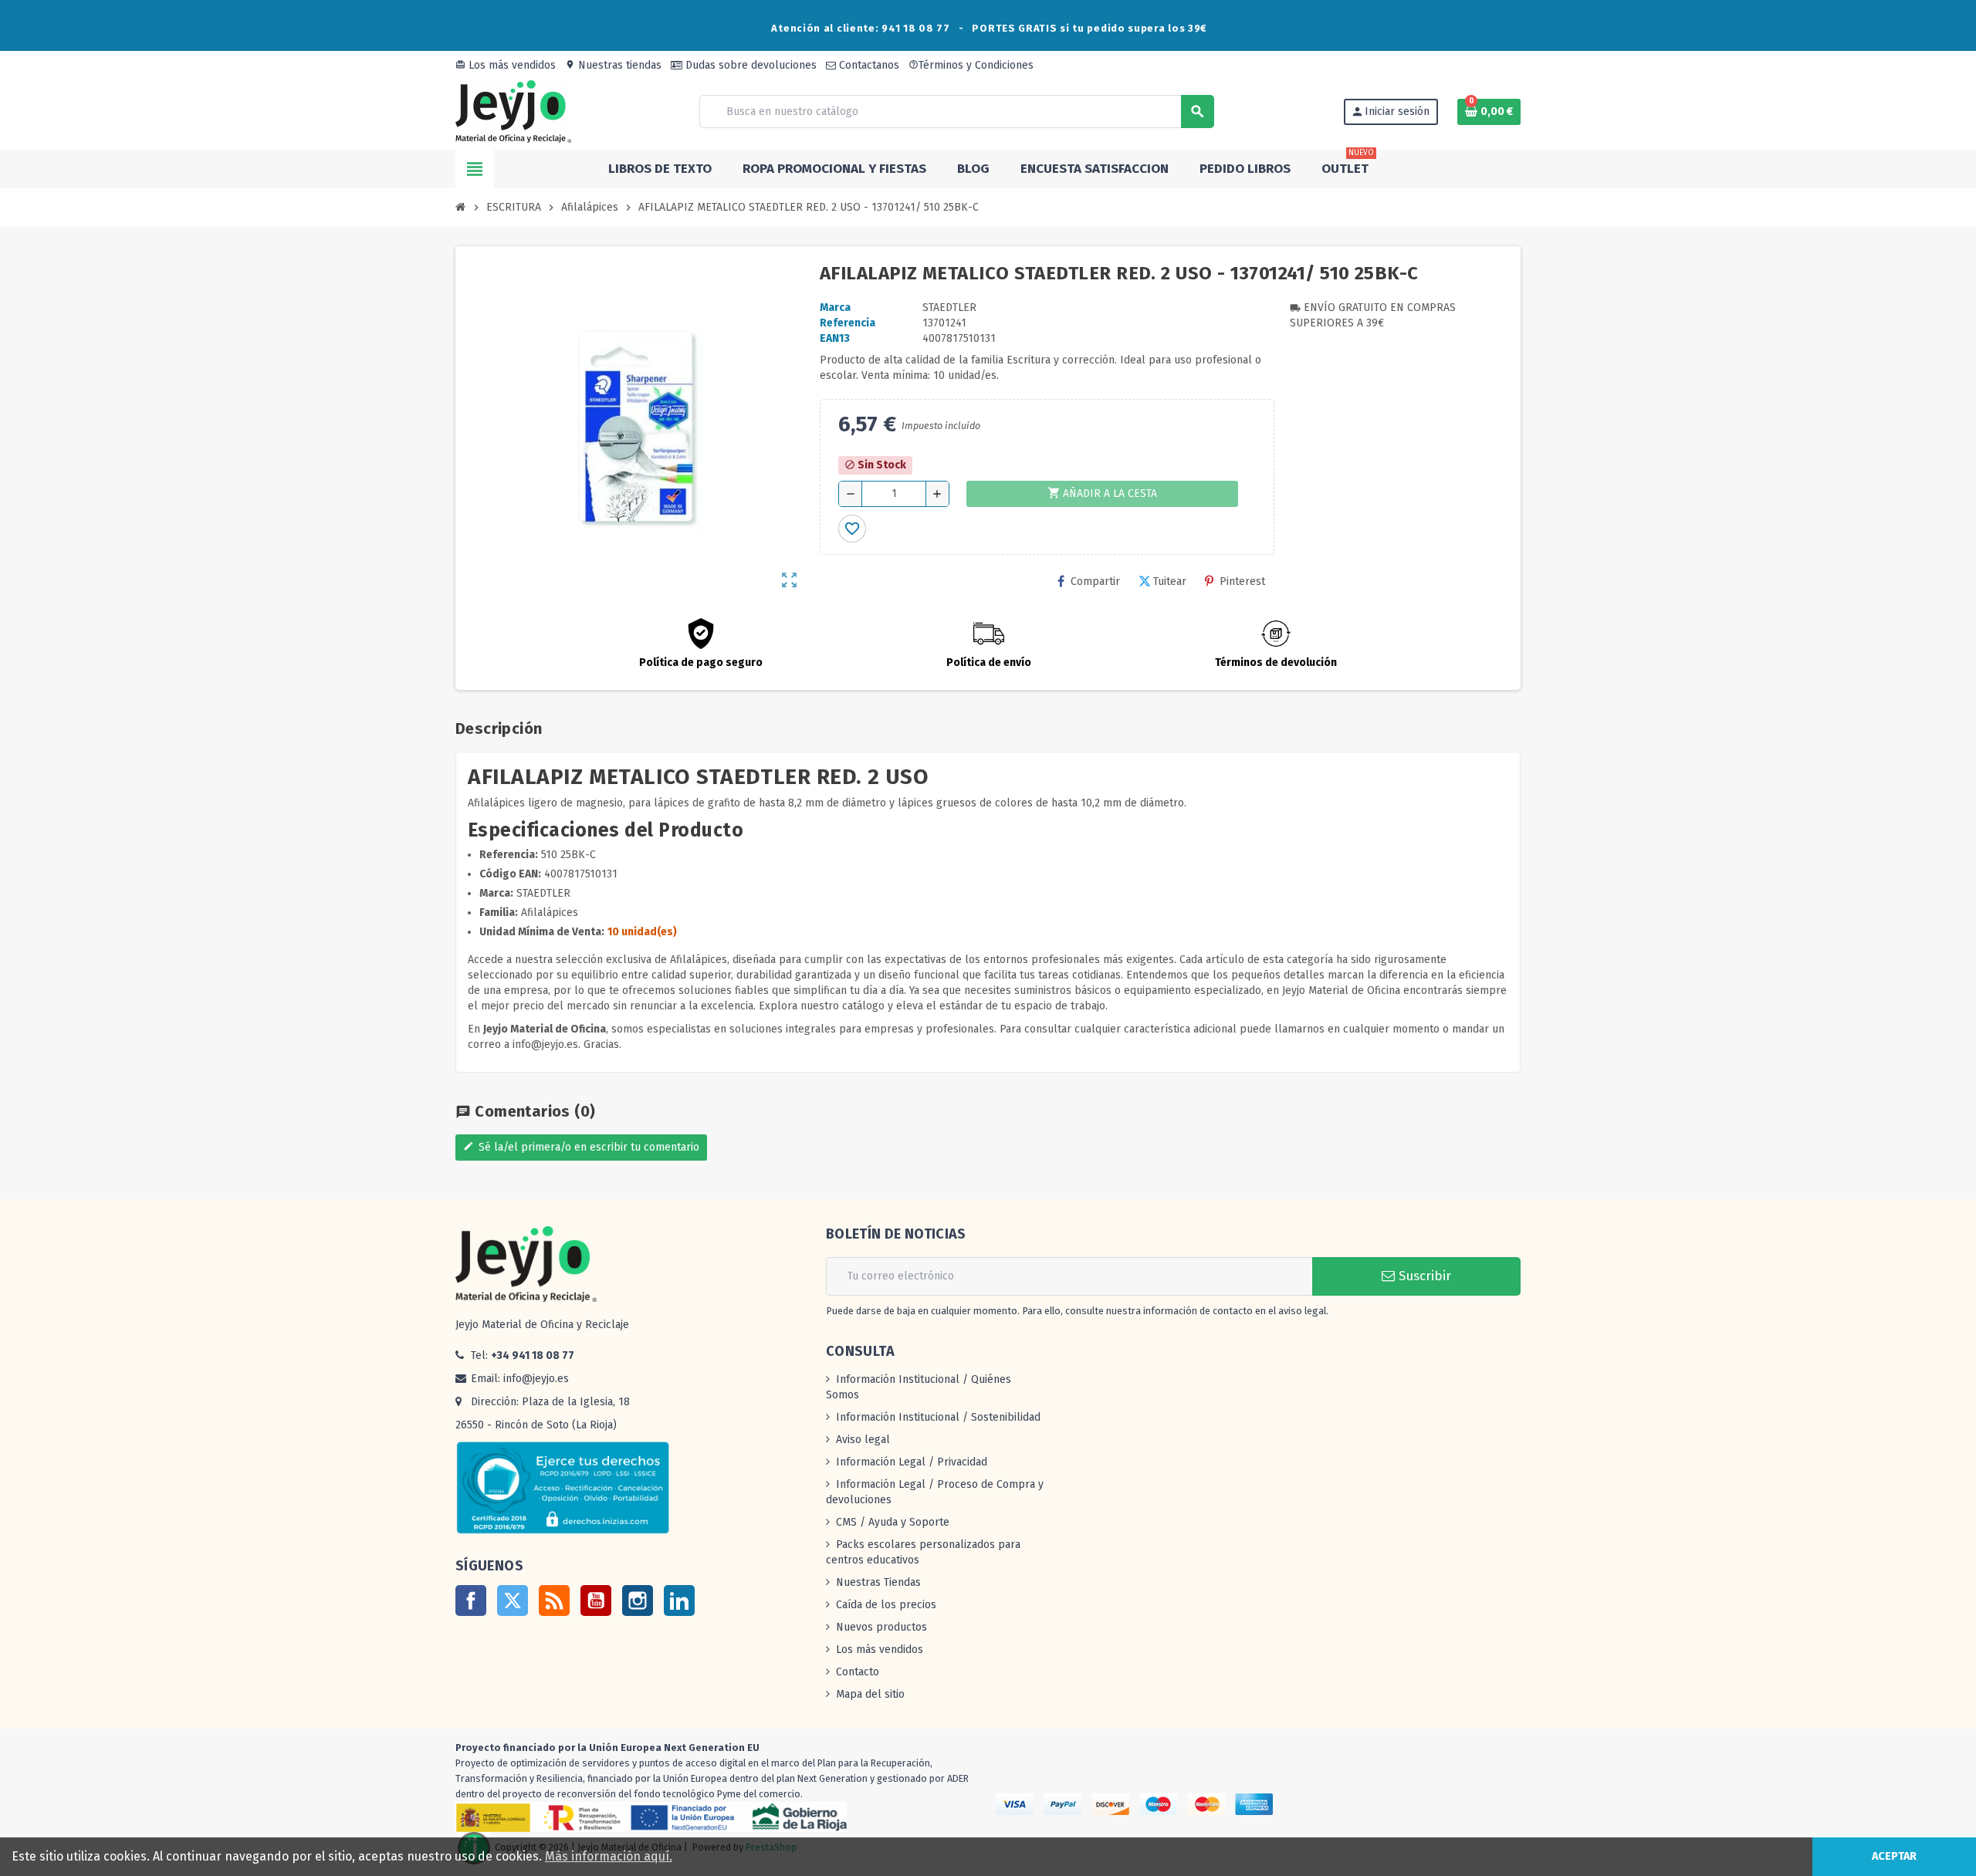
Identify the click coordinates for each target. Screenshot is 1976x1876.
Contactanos (868, 65)
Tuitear (1170, 581)
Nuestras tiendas (613, 65)
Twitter (513, 1601)
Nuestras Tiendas (878, 1582)
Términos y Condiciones (971, 65)
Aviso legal (863, 1440)
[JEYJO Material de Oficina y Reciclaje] (513, 111)
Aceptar (1894, 1856)
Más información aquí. (609, 1856)
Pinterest (1242, 581)
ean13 (835, 338)
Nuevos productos (881, 1627)
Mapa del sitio (870, 1694)
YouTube (596, 1601)
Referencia (848, 323)
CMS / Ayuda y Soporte (893, 1522)
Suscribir (1423, 1276)
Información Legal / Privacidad (912, 1462)
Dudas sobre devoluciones (749, 65)
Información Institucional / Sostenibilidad (938, 1417)
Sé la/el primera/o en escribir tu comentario (581, 1147)
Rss (554, 1601)
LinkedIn (679, 1601)
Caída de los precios (886, 1605)
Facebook (471, 1601)
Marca (835, 308)
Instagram (638, 1601)
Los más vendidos (506, 65)
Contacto (858, 1672)
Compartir (1095, 581)
